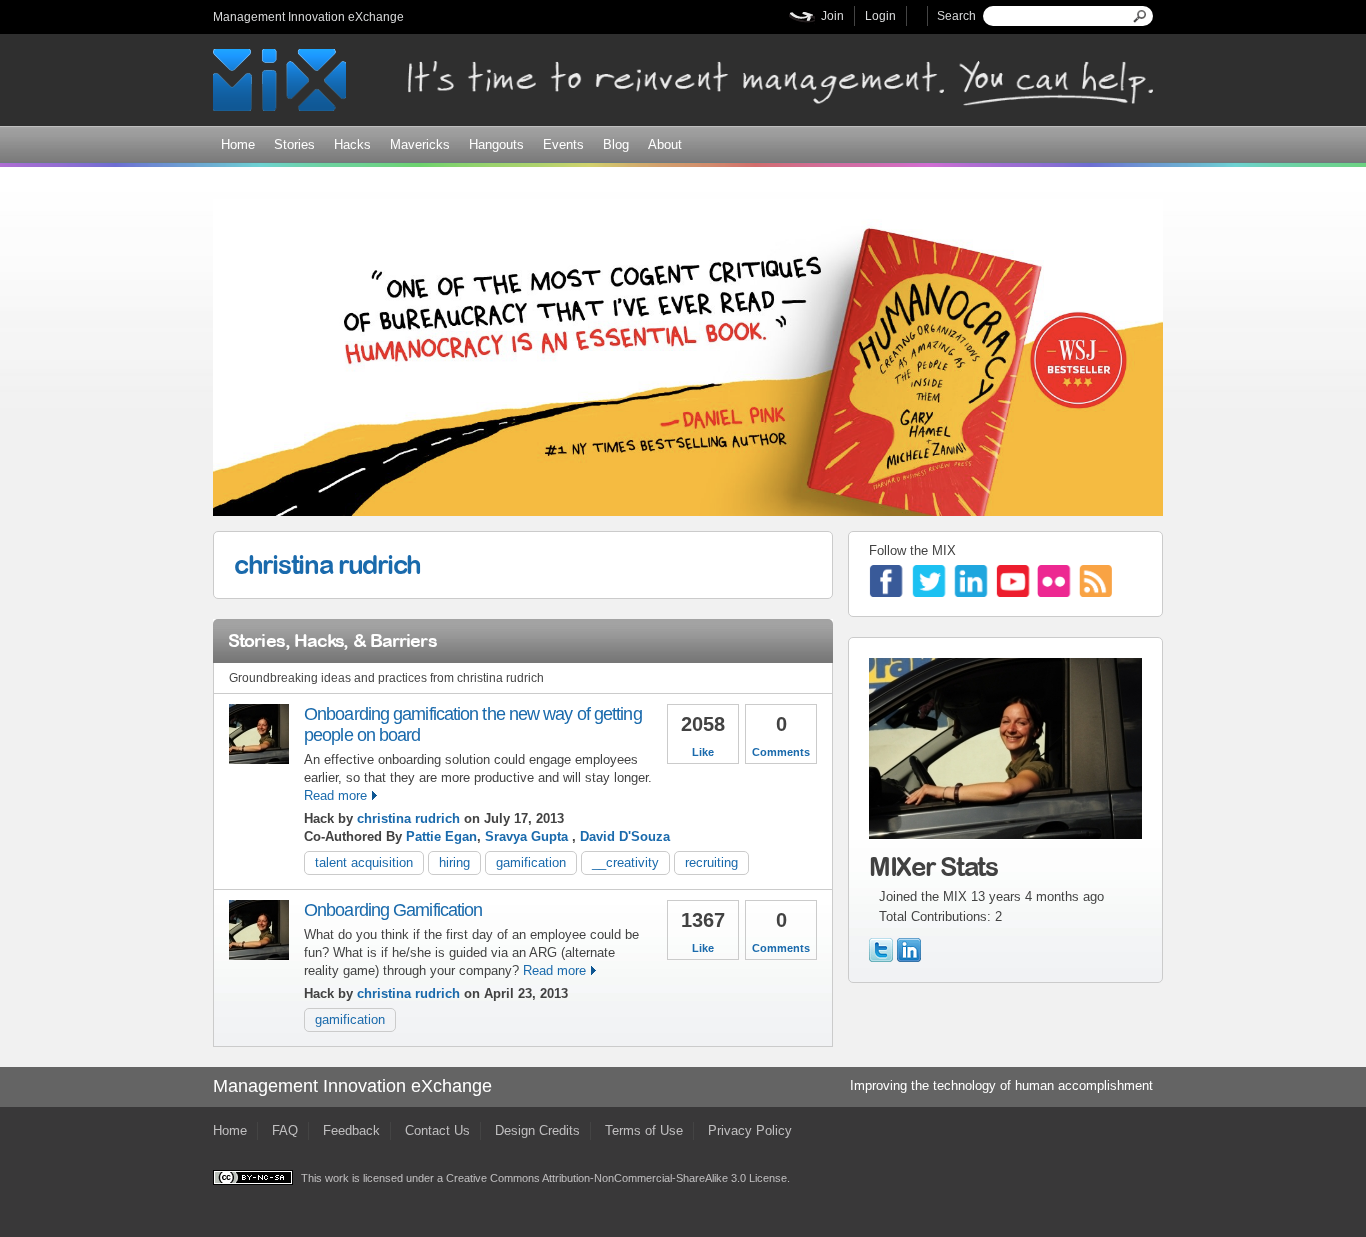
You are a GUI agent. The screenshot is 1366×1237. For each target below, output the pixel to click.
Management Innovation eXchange (308, 17)
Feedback (351, 1130)
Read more (335, 795)
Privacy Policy (750, 1130)
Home (238, 144)
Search (956, 16)
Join (832, 16)
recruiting (711, 862)
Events (563, 144)
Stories (294, 144)
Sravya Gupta (528, 836)
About (665, 144)
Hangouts (496, 144)
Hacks (352, 144)
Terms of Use (644, 1130)
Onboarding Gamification (393, 910)
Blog (616, 144)
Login (880, 16)
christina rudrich (327, 564)
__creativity (625, 862)
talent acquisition (364, 862)
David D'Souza (625, 836)
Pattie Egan (441, 836)
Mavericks (420, 144)
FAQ (285, 1130)
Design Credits (537, 1130)
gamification (531, 862)
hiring (454, 862)
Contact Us (437, 1130)
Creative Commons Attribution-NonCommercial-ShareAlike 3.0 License (616, 1178)
